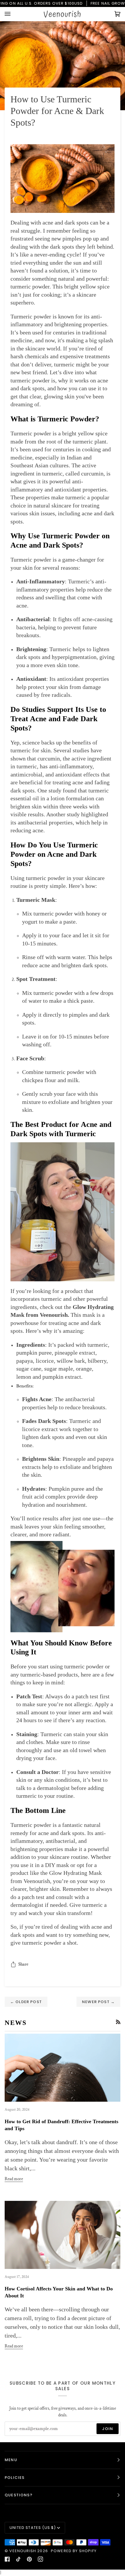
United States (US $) (33, 2528)
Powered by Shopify (74, 2551)
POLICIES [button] (15, 2478)
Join (108, 2429)
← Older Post (26, 2002)
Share (23, 1964)
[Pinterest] (29, 2559)
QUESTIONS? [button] (19, 2495)
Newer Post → (98, 2002)
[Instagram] (40, 2559)
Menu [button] (11, 2460)
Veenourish (23, 2551)
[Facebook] (7, 2559)
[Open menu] (13, 14)
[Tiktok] (18, 2559)
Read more (14, 2179)
